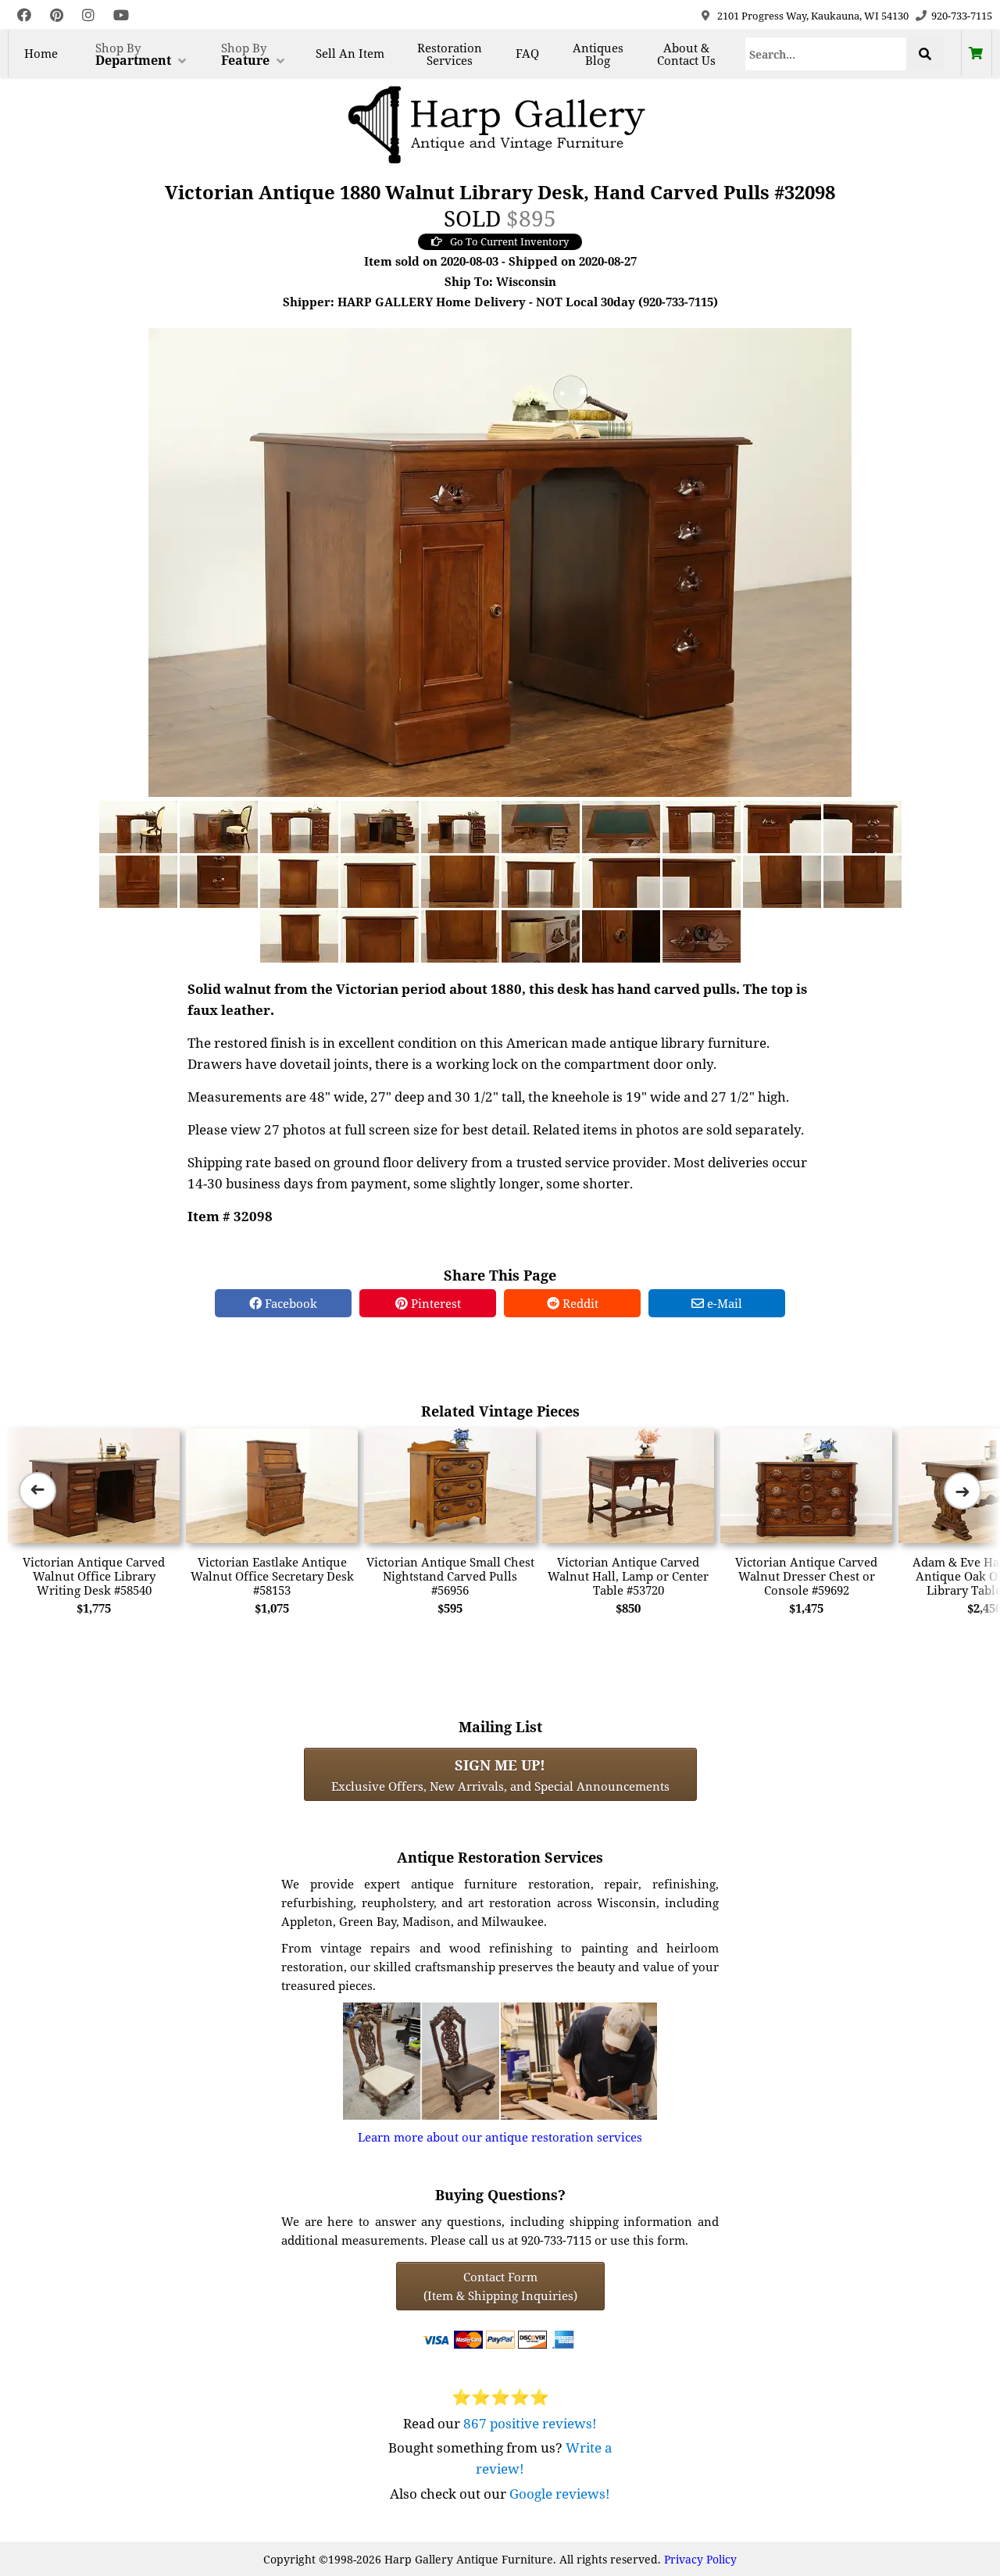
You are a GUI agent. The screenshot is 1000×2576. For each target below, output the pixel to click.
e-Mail (723, 1303)
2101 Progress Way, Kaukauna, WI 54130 (813, 16)
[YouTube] (121, 15)
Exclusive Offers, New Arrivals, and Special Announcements (500, 1774)
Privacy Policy (700, 2559)
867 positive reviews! (530, 2423)
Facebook (289, 1303)
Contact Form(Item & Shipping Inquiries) (500, 2286)
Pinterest (434, 1303)
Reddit (579, 1303)
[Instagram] (88, 15)
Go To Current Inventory (509, 241)
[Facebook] (24, 15)
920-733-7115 (962, 16)
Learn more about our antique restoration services (500, 2137)
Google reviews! (560, 2494)
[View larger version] (500, 561)
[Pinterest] (57, 15)
